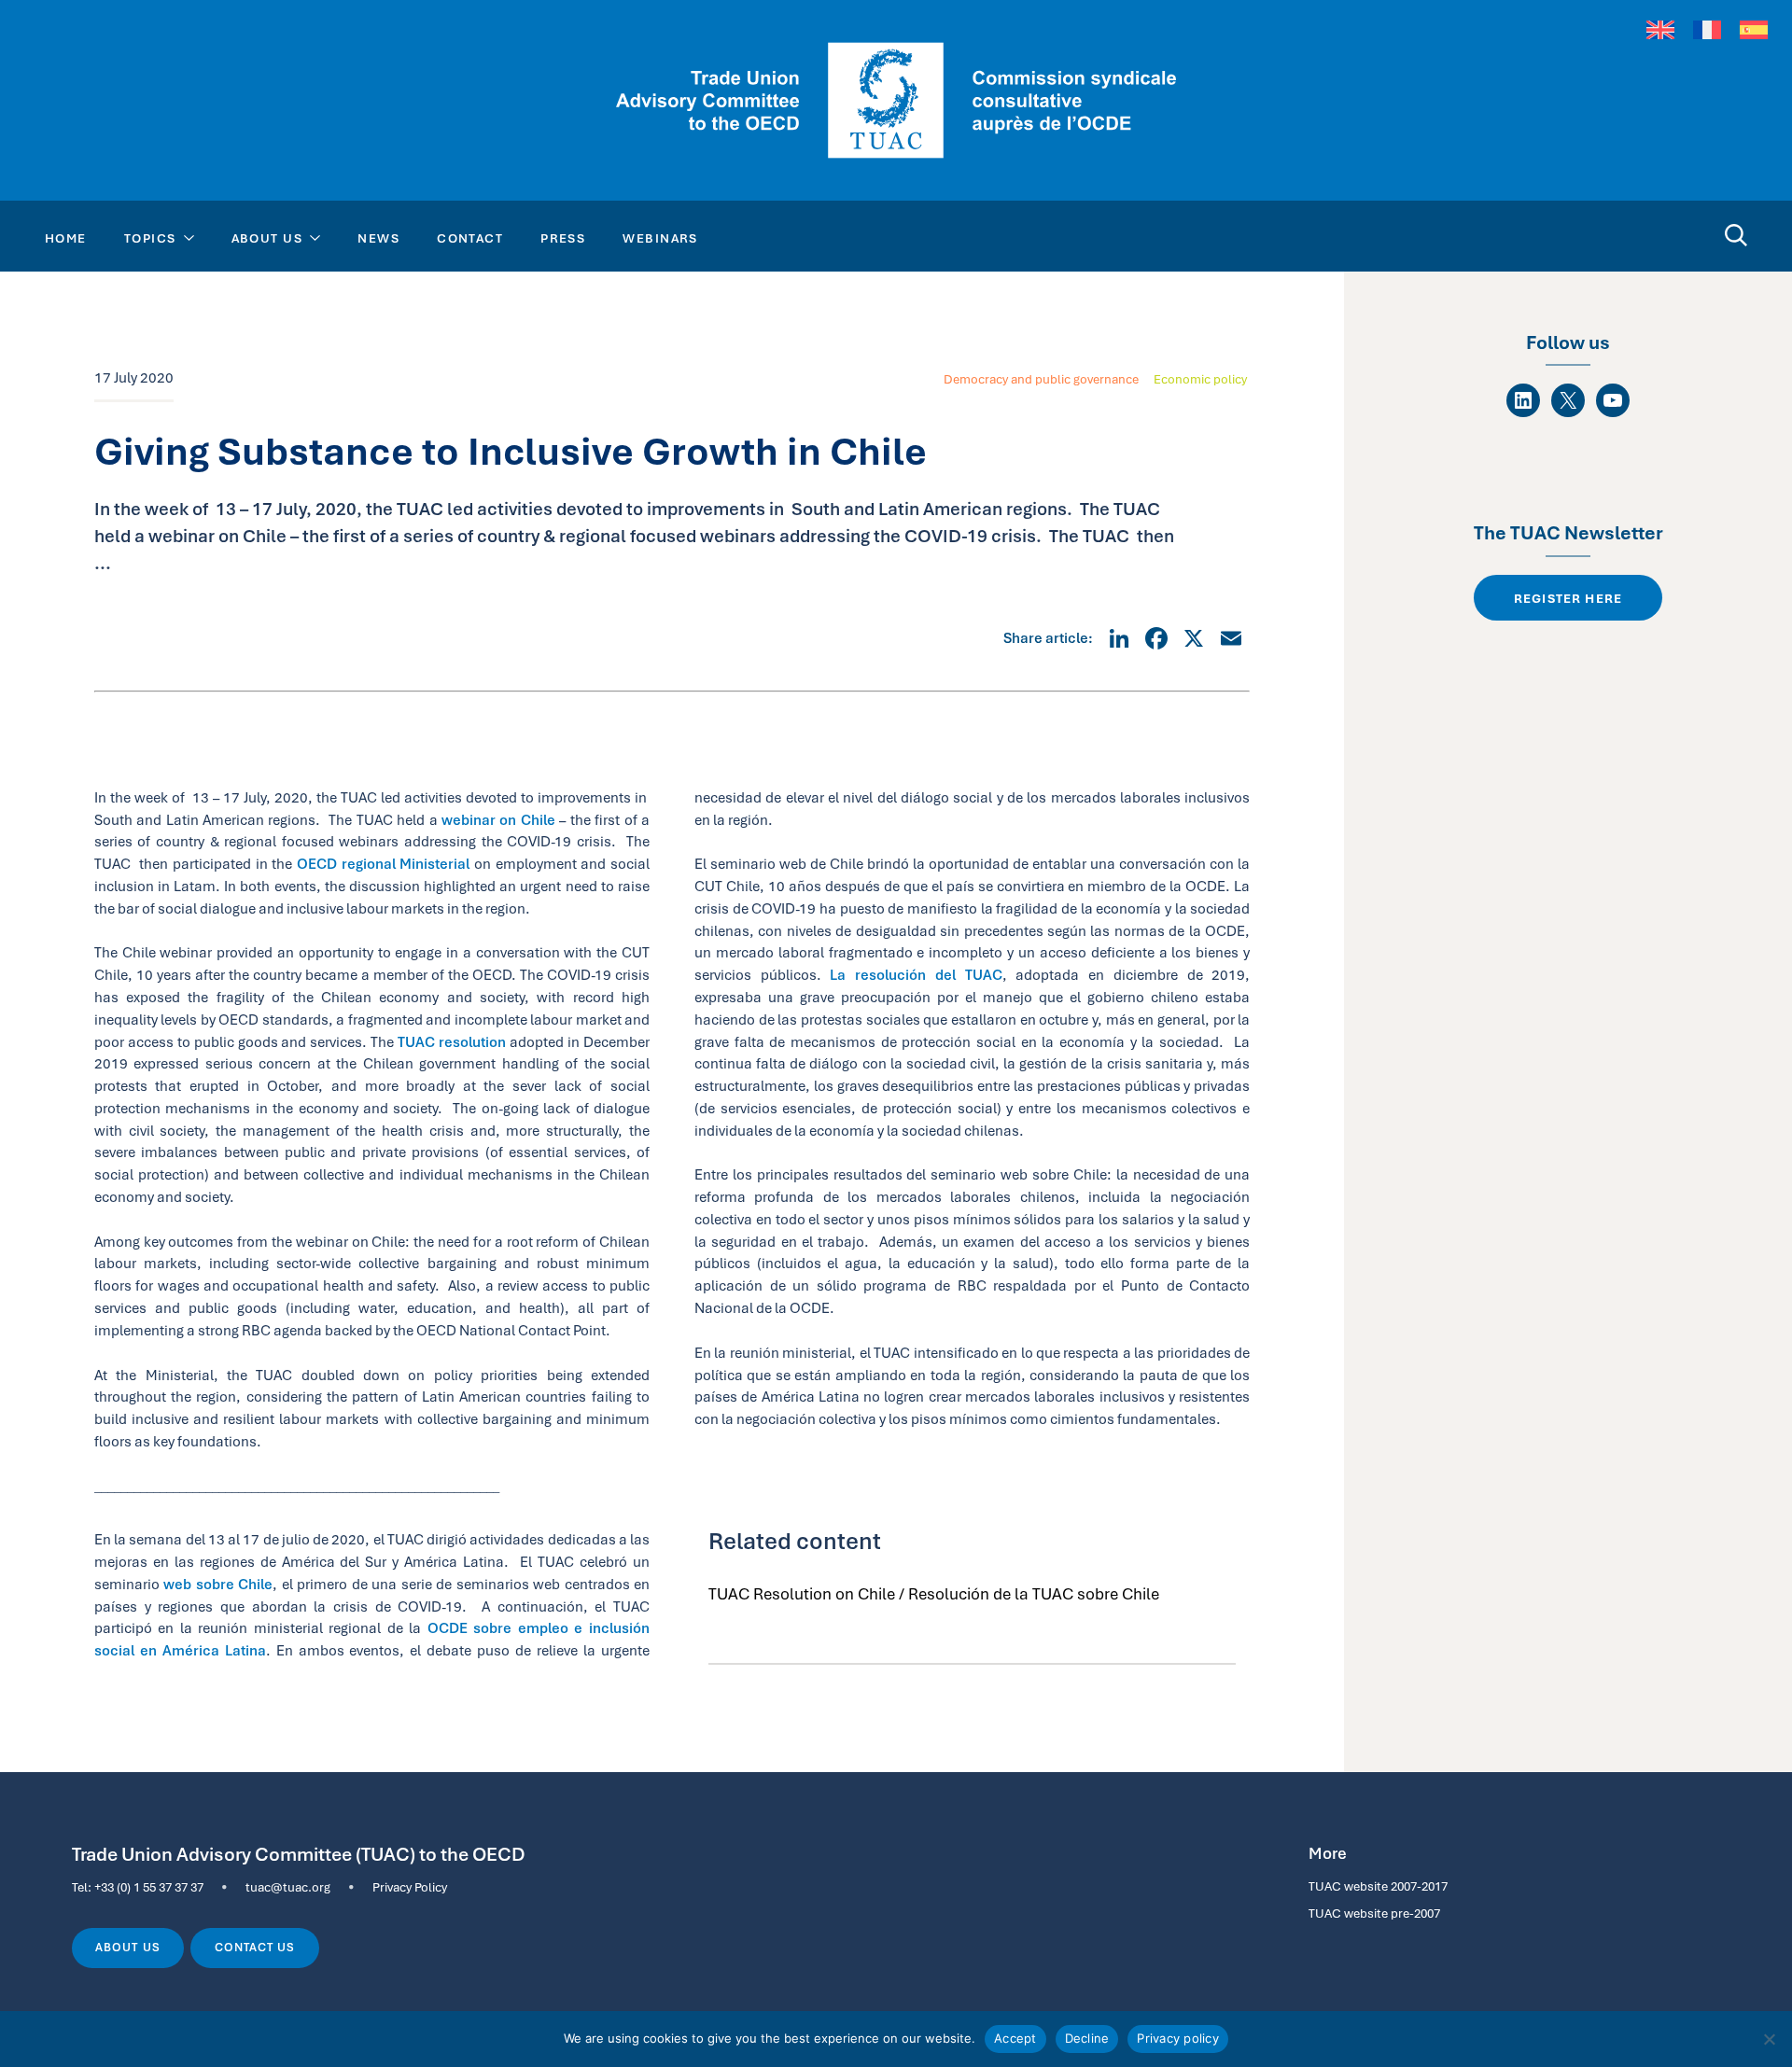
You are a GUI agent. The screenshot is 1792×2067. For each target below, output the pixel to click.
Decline (1087, 2038)
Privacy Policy (410, 1887)
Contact (470, 238)
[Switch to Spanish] (1754, 30)
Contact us (255, 1948)
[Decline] (1769, 2039)
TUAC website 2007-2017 (1378, 1886)
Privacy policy (1178, 2038)
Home (66, 238)
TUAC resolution (452, 1042)
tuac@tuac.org (288, 1887)
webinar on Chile (498, 820)
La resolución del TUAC (916, 975)
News (378, 238)
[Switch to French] (1707, 30)
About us (127, 1948)
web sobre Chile (218, 1584)
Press (563, 238)
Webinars (660, 238)
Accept (1015, 2038)
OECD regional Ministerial (383, 864)
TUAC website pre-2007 (1374, 1913)
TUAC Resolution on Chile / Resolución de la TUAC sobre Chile (934, 1594)
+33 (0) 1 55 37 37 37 (149, 1887)
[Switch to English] (1660, 30)
